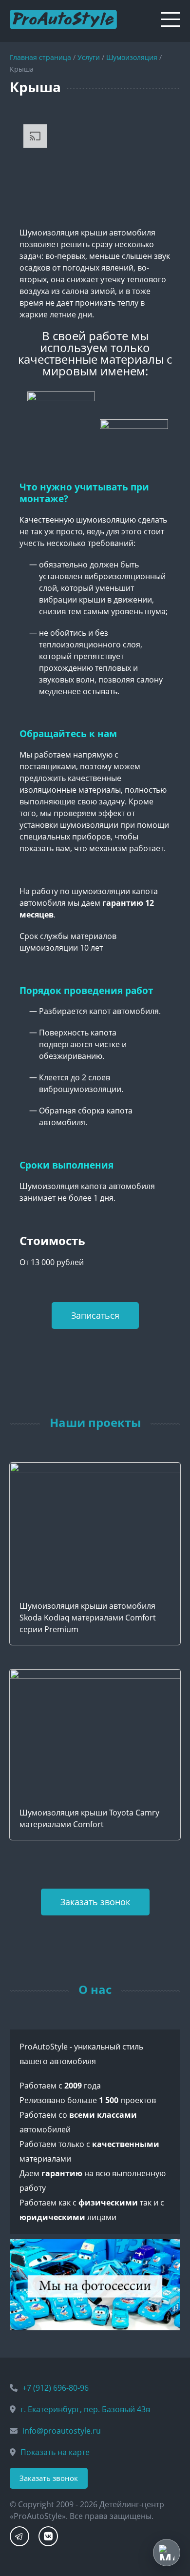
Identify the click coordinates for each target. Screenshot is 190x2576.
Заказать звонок (95, 1902)
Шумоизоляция (132, 57)
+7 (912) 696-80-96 (56, 2388)
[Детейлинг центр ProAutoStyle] (63, 16)
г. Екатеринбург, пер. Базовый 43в (85, 2409)
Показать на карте (55, 2452)
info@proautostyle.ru (62, 2431)
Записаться (95, 1315)
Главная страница (40, 57)
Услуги (89, 57)
